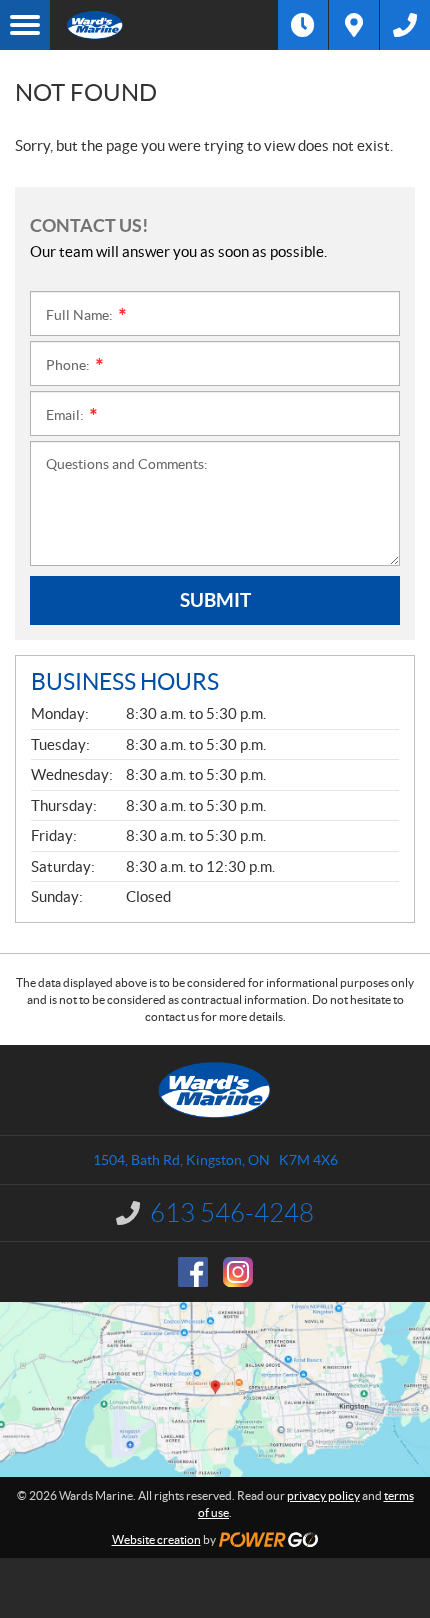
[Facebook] (193, 1272)
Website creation (156, 1539)
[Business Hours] (303, 25)
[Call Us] (405, 25)
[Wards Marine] (164, 25)
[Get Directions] (354, 25)
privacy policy (323, 1495)
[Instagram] (238, 1272)
